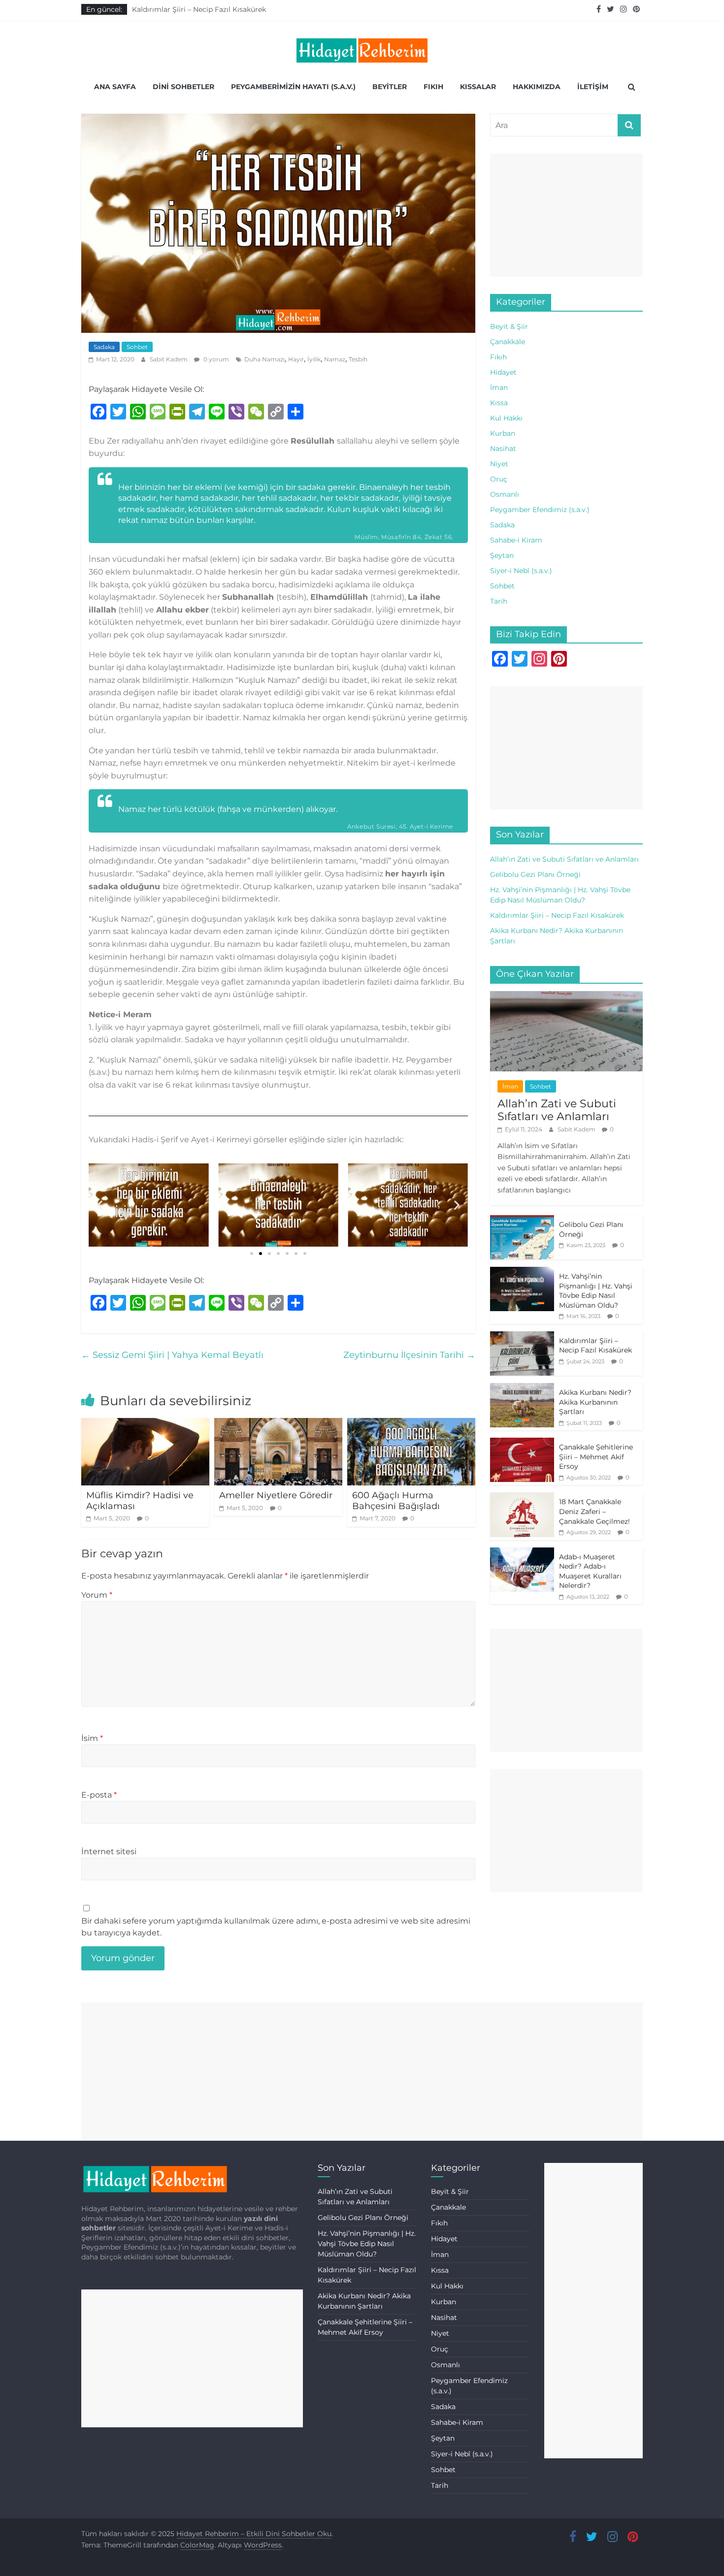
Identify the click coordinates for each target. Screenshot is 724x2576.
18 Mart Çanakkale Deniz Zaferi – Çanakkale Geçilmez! (594, 1511)
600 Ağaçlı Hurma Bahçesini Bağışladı (396, 1501)
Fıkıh (498, 357)
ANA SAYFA (115, 87)
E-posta (99, 1795)
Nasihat (503, 449)
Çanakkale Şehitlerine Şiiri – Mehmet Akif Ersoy (596, 1457)
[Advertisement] (566, 215)
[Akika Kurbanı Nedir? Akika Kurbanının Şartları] (522, 1388)
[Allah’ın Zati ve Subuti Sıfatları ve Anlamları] (566, 997)
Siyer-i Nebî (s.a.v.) (521, 571)
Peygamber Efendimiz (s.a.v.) (540, 510)
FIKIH (433, 87)
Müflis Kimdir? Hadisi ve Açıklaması (140, 1501)
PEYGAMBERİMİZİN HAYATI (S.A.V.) (293, 87)
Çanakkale (508, 342)
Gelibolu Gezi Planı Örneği (535, 874)
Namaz (335, 359)
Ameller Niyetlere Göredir (276, 1495)
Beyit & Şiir (509, 326)
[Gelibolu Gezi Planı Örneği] (522, 1221)
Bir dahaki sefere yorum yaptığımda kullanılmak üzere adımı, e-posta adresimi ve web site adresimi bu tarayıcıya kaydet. (276, 1927)
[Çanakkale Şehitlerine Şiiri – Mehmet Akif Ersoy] (522, 1443)
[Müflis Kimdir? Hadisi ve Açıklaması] (145, 1424)
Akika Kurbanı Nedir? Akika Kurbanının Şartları (595, 1402)
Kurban (503, 433)
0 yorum (215, 359)
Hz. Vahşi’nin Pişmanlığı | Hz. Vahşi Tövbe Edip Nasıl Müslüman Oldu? (596, 1291)
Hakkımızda (537, 87)
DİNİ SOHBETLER (183, 87)
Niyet (499, 464)
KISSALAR (478, 87)
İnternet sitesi (109, 1851)
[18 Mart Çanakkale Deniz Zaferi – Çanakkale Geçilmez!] (522, 1498)
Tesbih (358, 359)
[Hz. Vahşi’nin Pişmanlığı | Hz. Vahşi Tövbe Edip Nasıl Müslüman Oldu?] (522, 1272)
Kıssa (499, 403)
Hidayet (503, 372)
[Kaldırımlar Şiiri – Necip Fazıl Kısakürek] (522, 1337)
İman (499, 387)
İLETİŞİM (593, 87)
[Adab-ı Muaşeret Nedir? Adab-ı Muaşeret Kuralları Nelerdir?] (522, 1553)
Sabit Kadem (169, 359)
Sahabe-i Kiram (516, 540)
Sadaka (104, 347)
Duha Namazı (264, 359)
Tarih (499, 601)
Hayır (296, 359)
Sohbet (137, 347)
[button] (252, 1254)
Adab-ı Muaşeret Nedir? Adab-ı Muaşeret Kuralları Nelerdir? (590, 1571)
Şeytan (502, 555)
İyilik (314, 359)
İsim (92, 1738)
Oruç (499, 479)
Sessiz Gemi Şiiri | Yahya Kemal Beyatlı (172, 1355)
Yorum (97, 1595)
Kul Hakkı (506, 418)
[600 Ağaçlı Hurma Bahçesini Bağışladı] (411, 1424)
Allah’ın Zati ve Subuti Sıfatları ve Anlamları (564, 859)
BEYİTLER (390, 87)
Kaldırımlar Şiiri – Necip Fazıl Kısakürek (199, 9)
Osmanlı (505, 494)
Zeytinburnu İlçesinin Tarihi (409, 1355)
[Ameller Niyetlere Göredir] (278, 1424)
